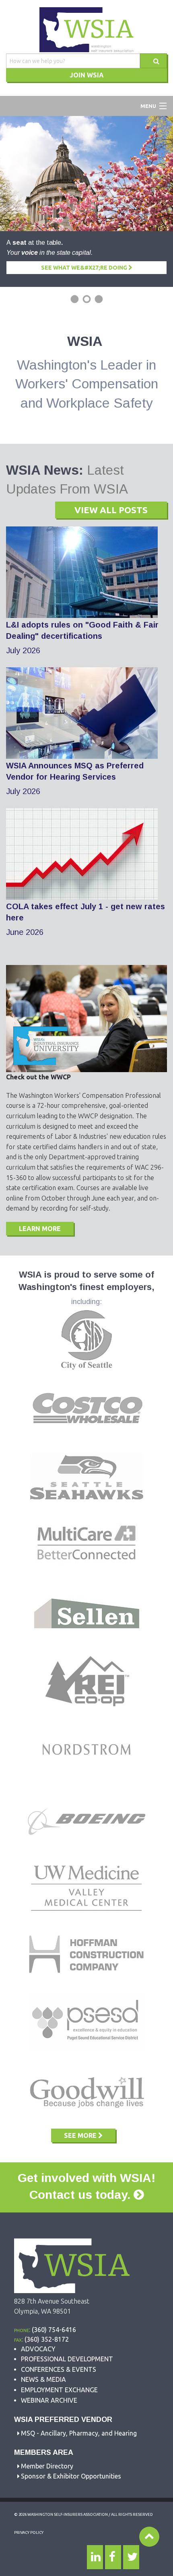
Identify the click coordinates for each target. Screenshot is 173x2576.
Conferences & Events (59, 2369)
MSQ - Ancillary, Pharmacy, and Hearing (79, 2433)
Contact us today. (81, 2195)
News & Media (43, 2379)
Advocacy (38, 2349)
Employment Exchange (59, 2390)
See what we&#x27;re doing (85, 268)
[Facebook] (113, 2557)
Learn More (40, 1229)
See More (81, 2135)
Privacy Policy (29, 2532)
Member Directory (47, 2466)
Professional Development (67, 2359)
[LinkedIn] (95, 2557)
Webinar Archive (49, 2400)
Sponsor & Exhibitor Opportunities (71, 2476)
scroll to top (149, 2537)
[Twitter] (131, 2557)
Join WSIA (87, 75)
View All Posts (111, 510)
